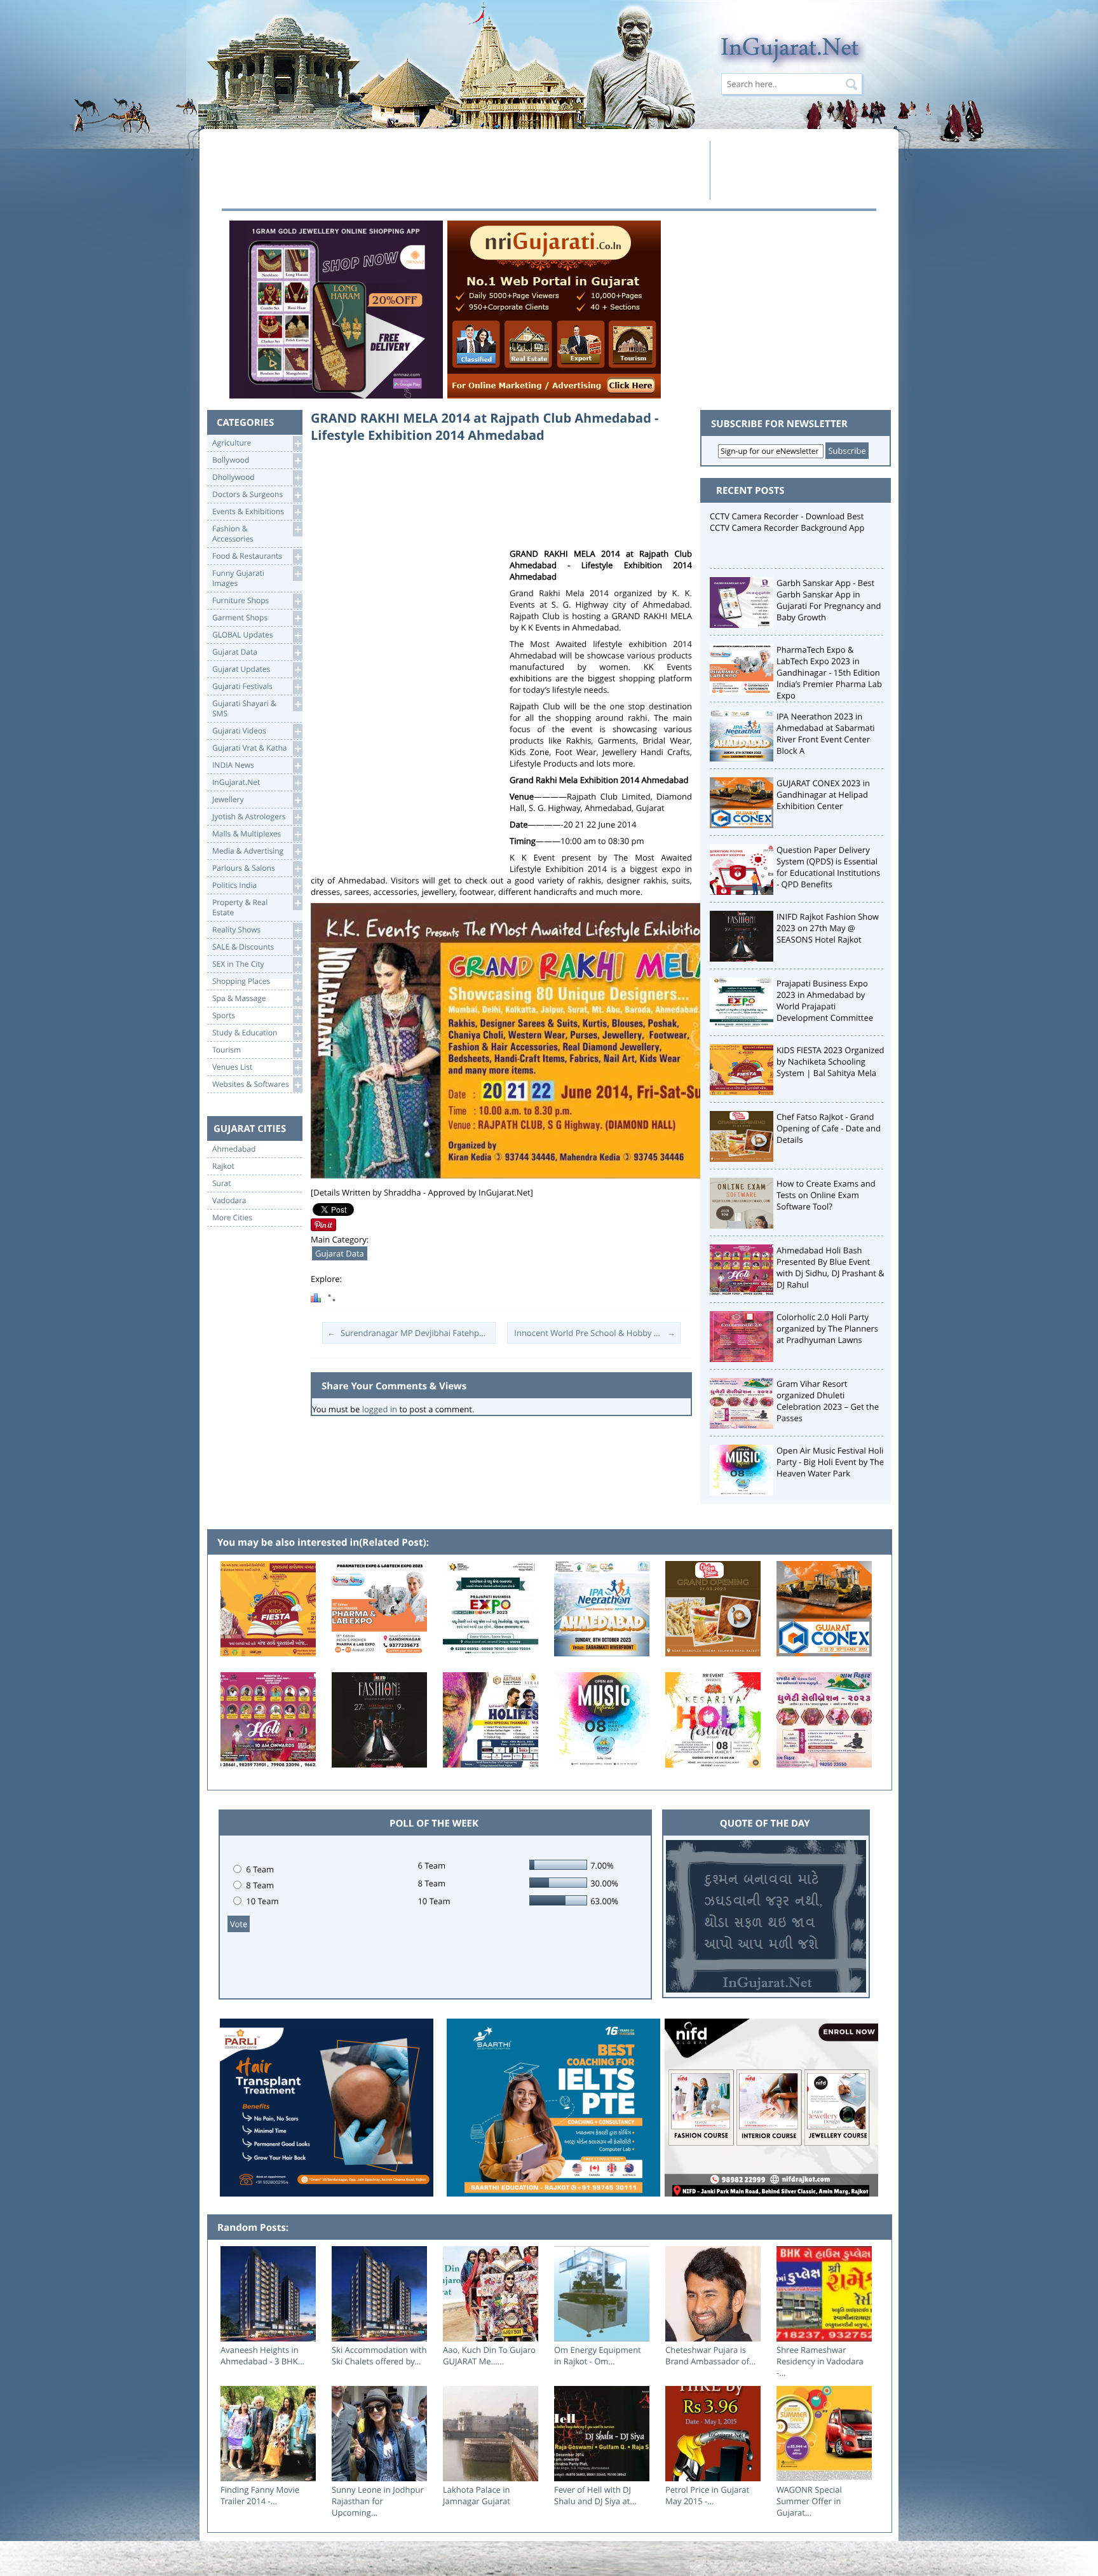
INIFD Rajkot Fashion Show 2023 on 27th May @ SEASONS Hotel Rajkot (828, 928)
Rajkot (223, 1166)
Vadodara (229, 1201)
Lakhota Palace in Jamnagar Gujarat (477, 2495)
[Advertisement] (462, 170)
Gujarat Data (340, 1253)
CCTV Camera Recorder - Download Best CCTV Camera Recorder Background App (787, 522)
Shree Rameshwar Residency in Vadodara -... (820, 2361)
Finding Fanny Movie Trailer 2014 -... (260, 2495)
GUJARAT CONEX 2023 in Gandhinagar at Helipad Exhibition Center (823, 794)
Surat (222, 1183)
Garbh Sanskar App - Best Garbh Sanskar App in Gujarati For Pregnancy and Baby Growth (829, 600)
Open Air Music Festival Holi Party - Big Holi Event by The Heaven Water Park (830, 1462)
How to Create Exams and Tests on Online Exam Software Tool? (826, 1195)
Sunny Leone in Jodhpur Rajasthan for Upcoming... (378, 2501)
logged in (380, 1409)
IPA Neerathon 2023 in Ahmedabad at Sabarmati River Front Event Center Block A (826, 733)
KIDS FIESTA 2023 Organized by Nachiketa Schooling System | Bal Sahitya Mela (830, 1061)
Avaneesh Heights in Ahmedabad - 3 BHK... (262, 2355)
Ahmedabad (234, 1149)
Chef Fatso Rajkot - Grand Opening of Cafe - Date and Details (829, 1128)
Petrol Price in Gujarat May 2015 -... (707, 2495)
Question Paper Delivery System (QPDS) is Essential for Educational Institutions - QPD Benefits (828, 867)
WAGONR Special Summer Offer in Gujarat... (809, 2501)
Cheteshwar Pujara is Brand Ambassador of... (710, 2355)
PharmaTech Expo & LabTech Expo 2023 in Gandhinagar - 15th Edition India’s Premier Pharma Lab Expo (829, 672)
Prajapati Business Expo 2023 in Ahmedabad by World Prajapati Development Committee (825, 1000)
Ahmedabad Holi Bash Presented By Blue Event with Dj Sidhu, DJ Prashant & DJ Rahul (830, 1267)
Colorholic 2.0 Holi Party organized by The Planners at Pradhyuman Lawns (827, 1328)
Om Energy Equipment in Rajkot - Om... (598, 2355)
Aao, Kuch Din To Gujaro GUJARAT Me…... (489, 2355)
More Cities (232, 1218)
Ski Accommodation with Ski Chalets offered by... (379, 2355)
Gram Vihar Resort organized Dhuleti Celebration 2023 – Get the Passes (828, 1401)
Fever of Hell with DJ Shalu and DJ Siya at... (595, 2495)
